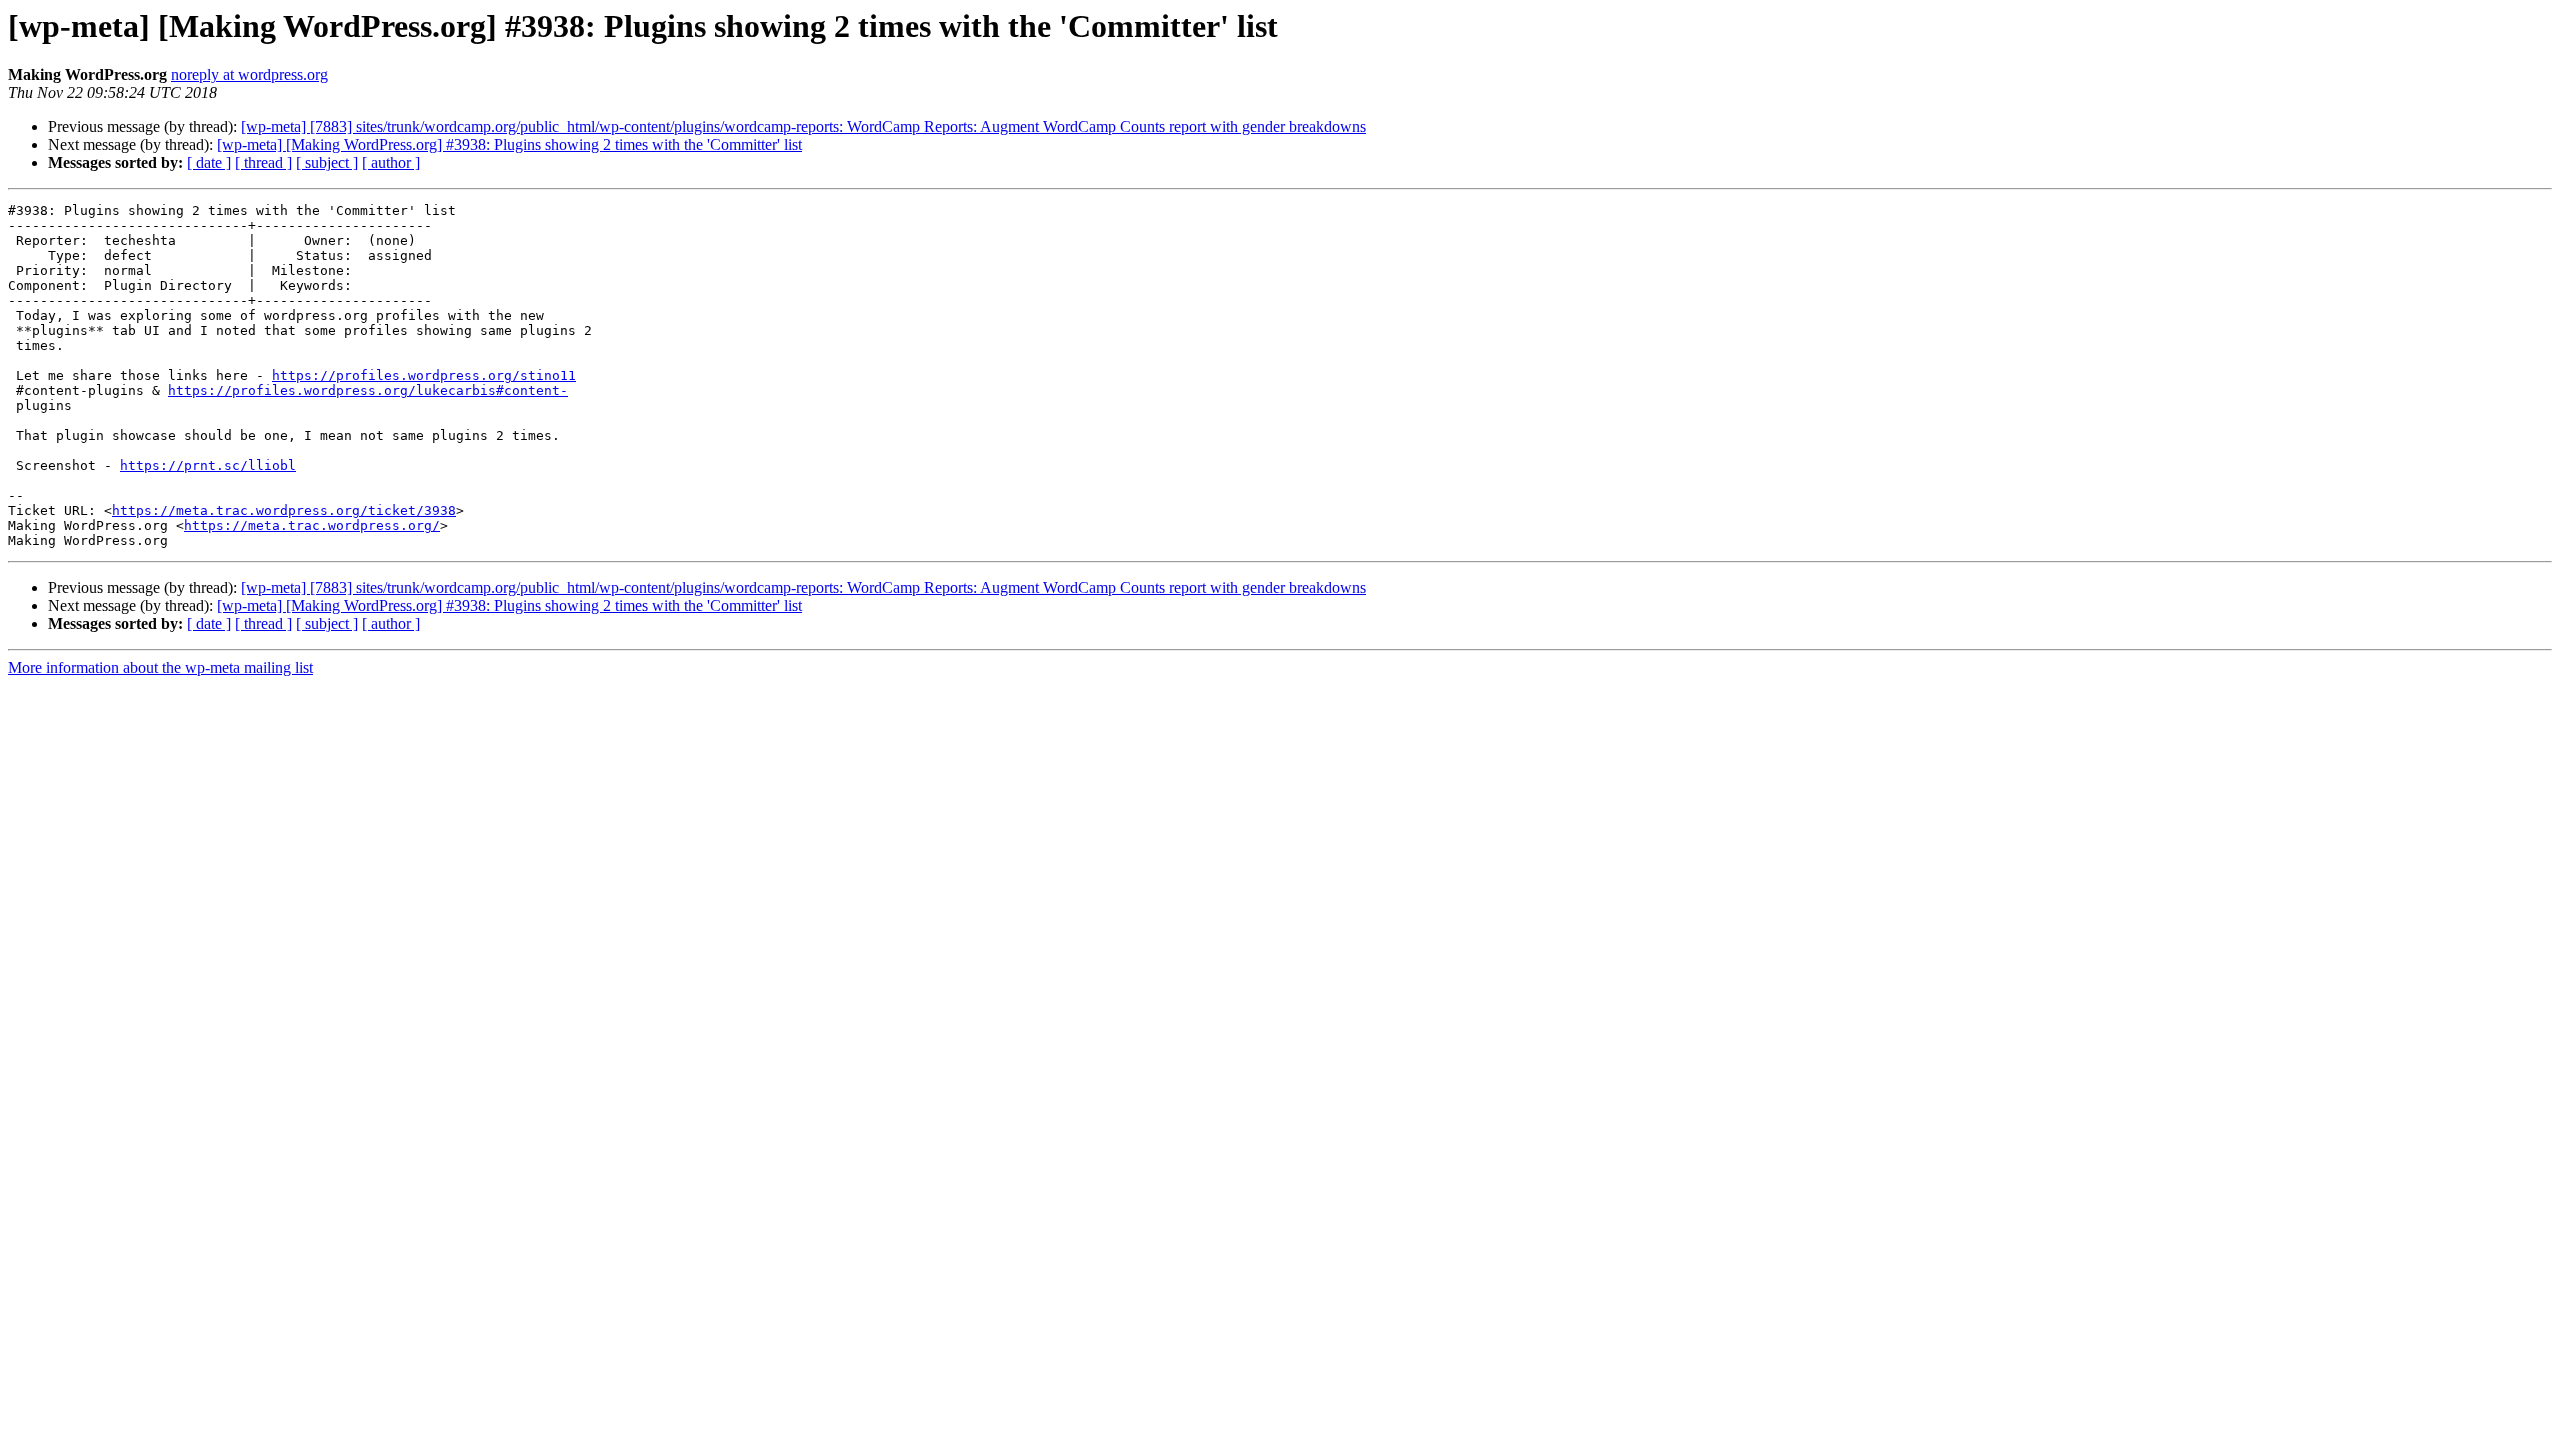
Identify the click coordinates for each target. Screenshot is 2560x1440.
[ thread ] (263, 162)
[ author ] (391, 162)
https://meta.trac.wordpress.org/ (312, 525)
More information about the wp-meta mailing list (160, 667)
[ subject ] (327, 162)
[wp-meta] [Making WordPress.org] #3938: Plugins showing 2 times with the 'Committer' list (509, 144)
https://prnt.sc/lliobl (208, 465)
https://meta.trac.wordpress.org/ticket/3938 (284, 510)
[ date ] (209, 162)
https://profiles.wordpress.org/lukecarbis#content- (368, 390)
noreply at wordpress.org (249, 74)
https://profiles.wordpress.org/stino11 (424, 375)
